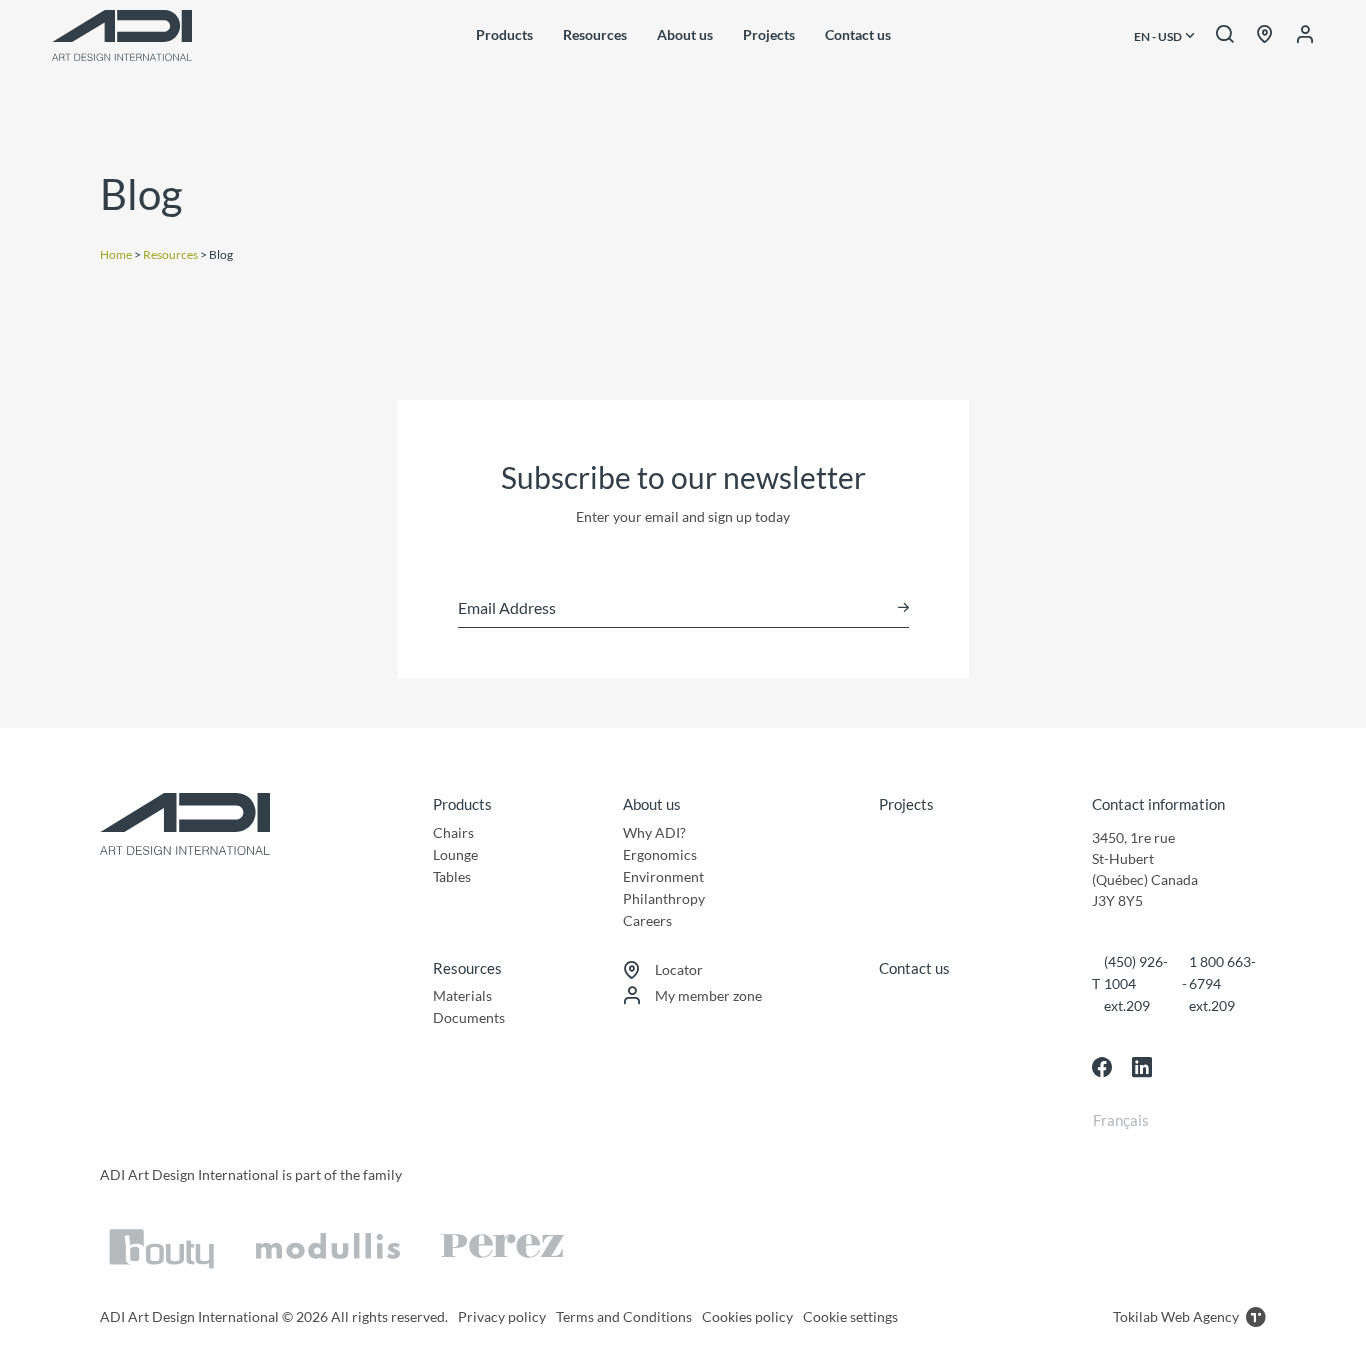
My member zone (708, 995)
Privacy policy (502, 1316)
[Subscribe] (903, 607)
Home (116, 254)
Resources (595, 34)
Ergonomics (660, 854)
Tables (452, 876)
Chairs (453, 832)
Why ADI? (654, 832)
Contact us (858, 34)
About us (685, 34)
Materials (462, 995)
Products (504, 34)
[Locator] (1265, 35)
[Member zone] (1305, 35)
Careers (647, 920)
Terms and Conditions (624, 1316)
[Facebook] (1102, 1067)
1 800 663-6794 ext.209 (1222, 983)
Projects (769, 34)
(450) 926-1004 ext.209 (1136, 983)
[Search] (1225, 35)
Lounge (455, 854)
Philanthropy (664, 898)
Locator (679, 969)
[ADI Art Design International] (122, 35)
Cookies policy (747, 1316)
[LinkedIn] (1142, 1067)
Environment (663, 876)
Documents (469, 1017)
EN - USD (1159, 37)
